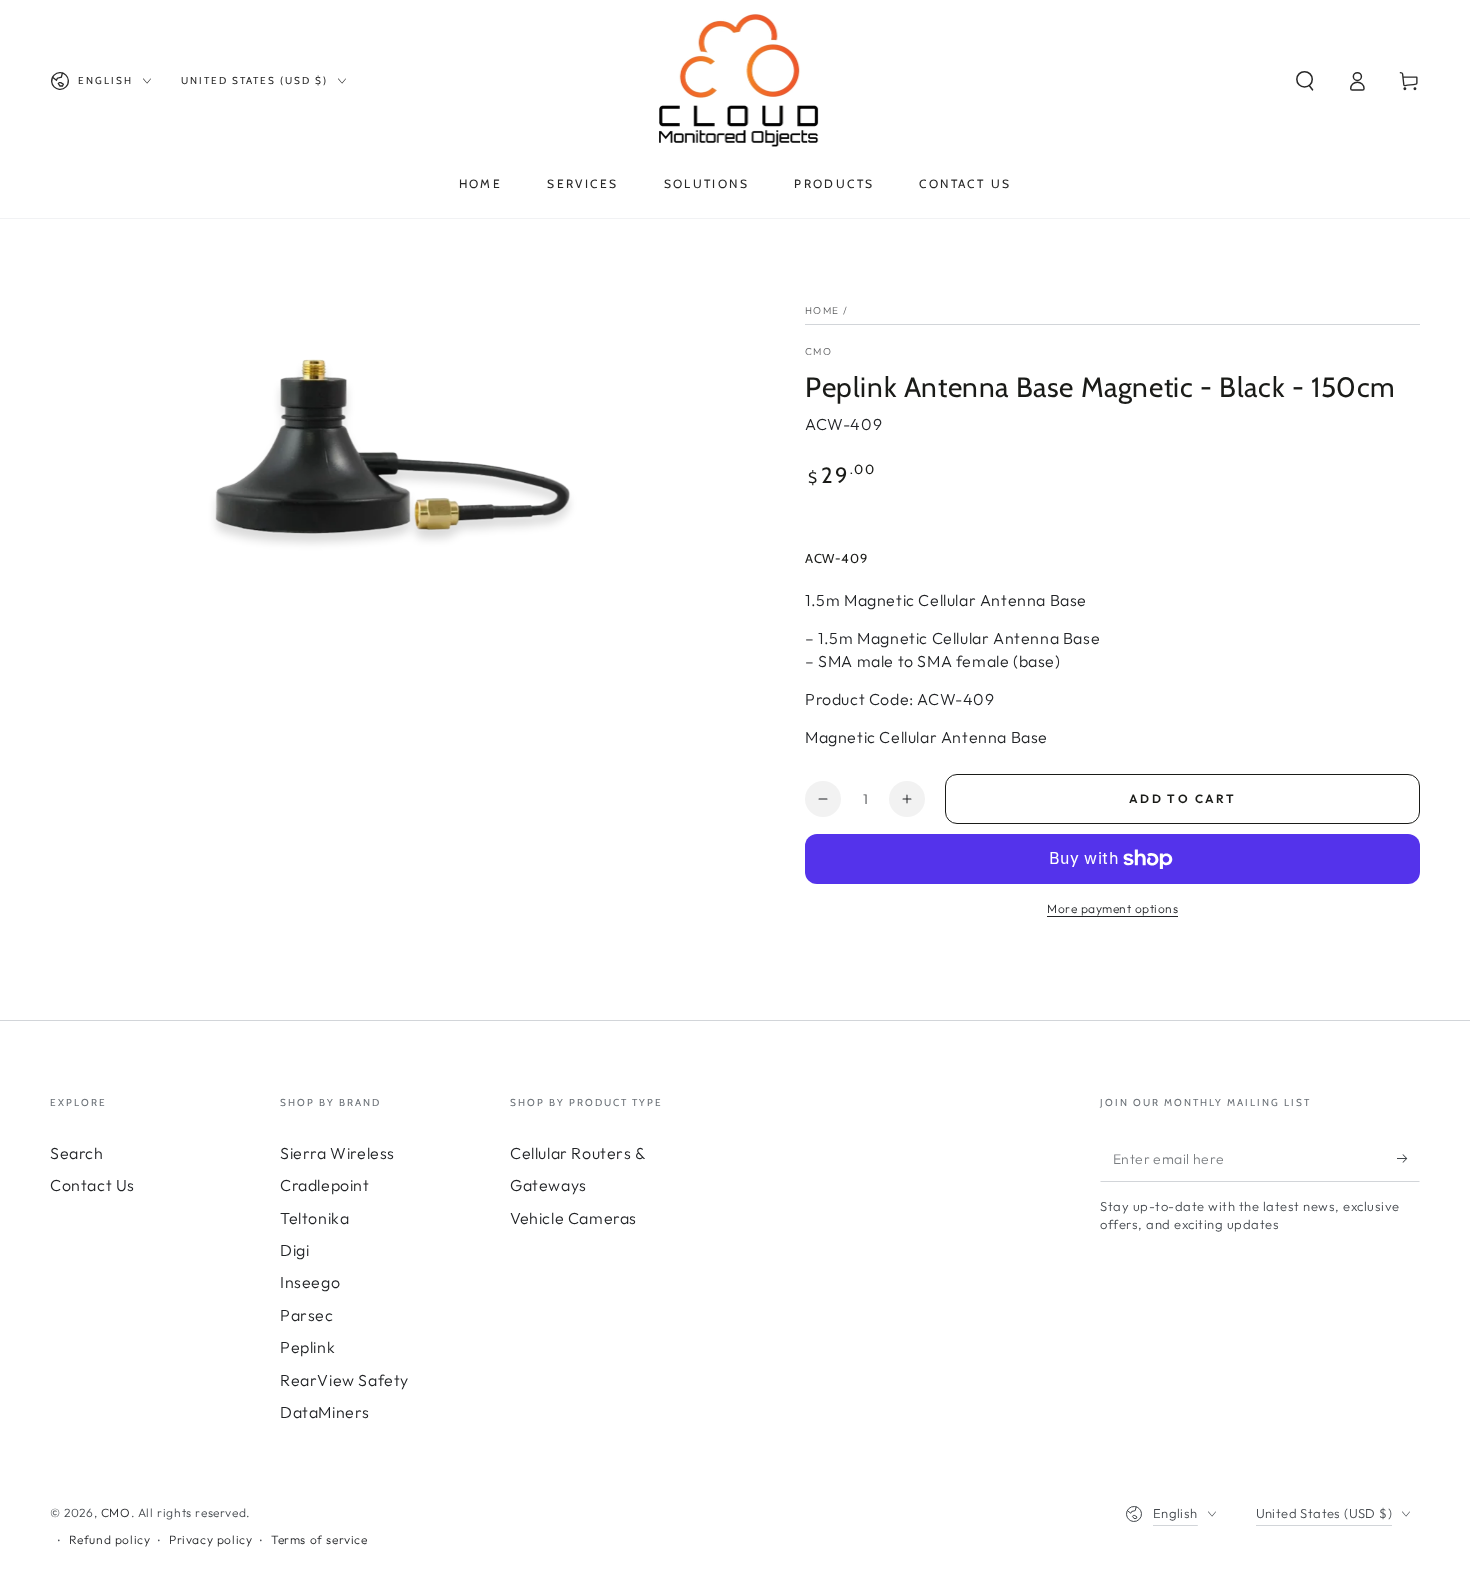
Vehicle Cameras (573, 1218)
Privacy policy (210, 1539)
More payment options (1112, 908)
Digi (294, 1250)
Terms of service (319, 1539)
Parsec (307, 1315)
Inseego (310, 1282)
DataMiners (325, 1412)
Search (77, 1153)
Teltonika (314, 1218)
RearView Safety (344, 1380)
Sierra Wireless (337, 1153)
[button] (1305, 81)
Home (822, 310)
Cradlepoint (325, 1185)
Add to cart (1182, 798)
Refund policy (110, 1539)
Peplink (307, 1347)
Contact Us (92, 1185)
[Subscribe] (1408, 1159)
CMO (818, 351)
